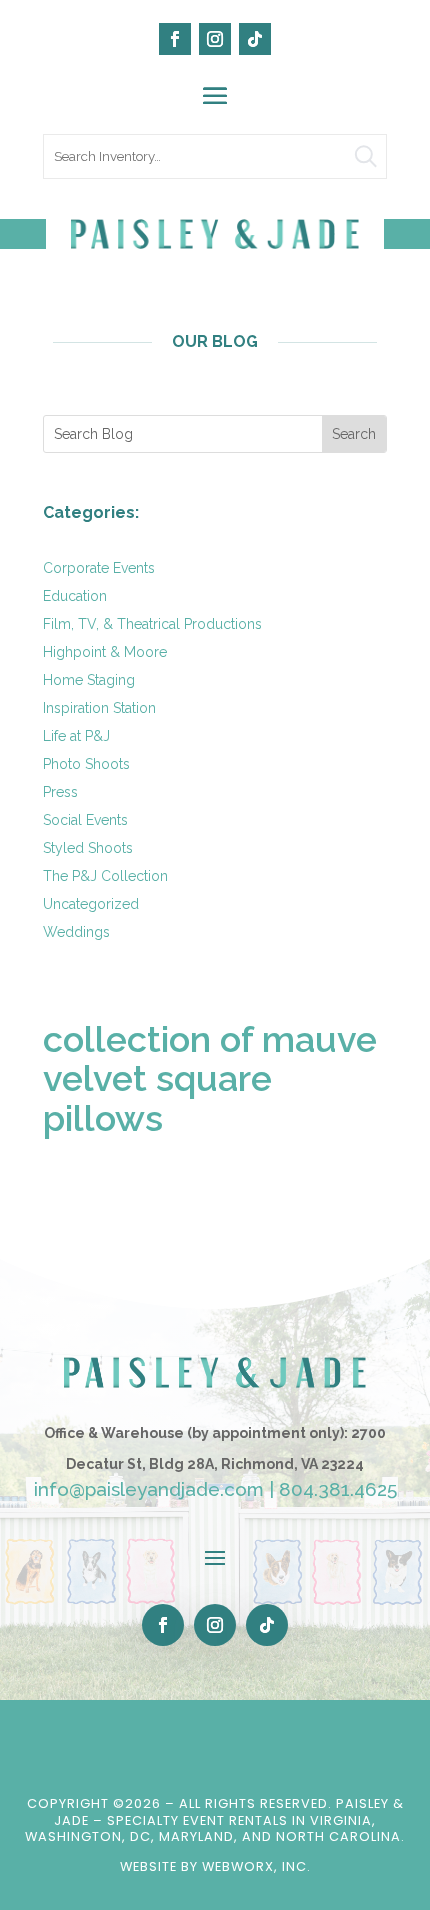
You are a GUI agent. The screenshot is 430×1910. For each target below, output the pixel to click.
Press (60, 792)
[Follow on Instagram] (215, 39)
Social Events (85, 820)
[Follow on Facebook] (175, 39)
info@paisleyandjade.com (149, 1489)
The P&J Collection (105, 876)
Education (75, 596)
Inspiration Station (99, 708)
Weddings (76, 932)
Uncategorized (91, 904)
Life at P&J (76, 736)
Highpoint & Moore (105, 652)
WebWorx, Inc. (256, 1866)
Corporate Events (99, 568)
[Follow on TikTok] (255, 39)
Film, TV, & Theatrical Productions (152, 624)
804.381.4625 (338, 1489)
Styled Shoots (88, 848)
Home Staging (89, 680)
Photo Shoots (86, 764)
